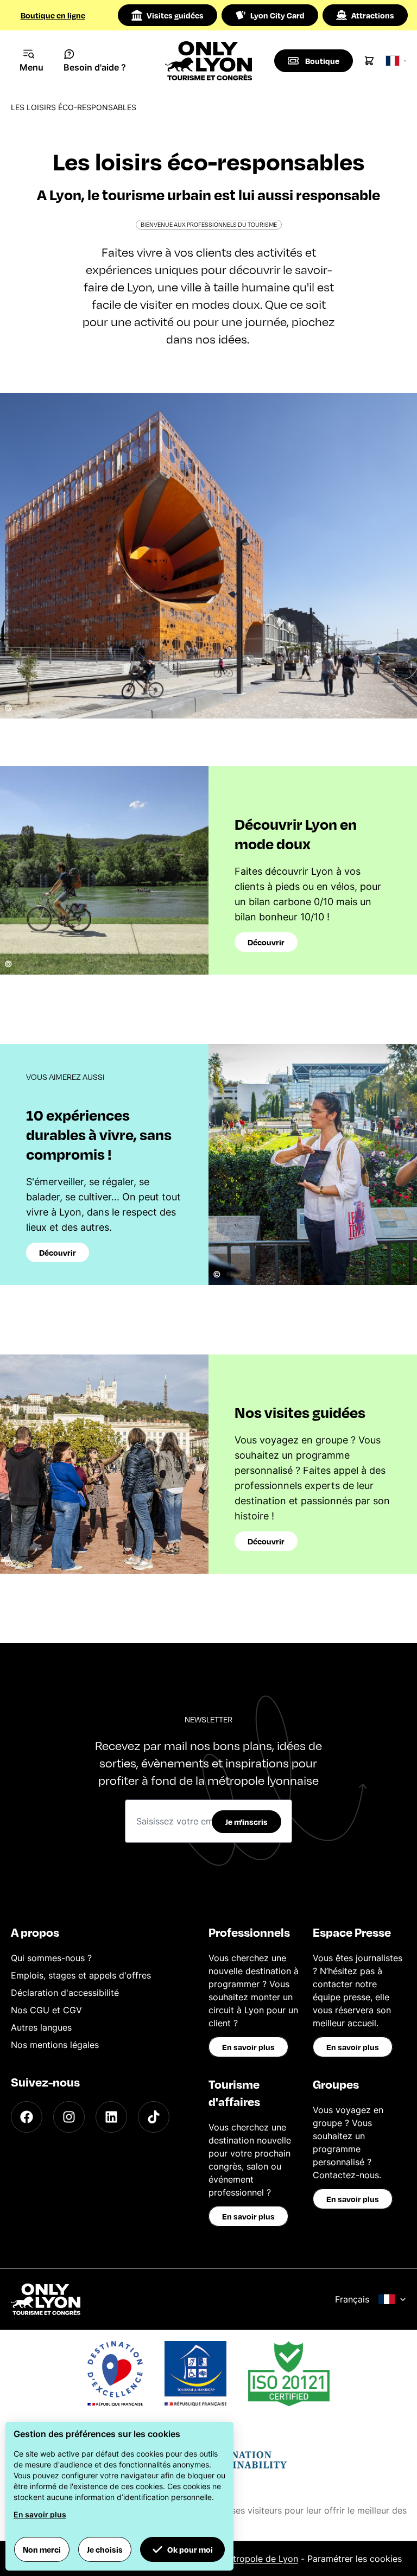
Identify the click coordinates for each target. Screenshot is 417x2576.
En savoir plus (248, 2047)
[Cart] (369, 61)
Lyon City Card (277, 15)
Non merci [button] (42, 2549)
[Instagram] (69, 2117)
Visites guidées (175, 15)
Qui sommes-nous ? (51, 1958)
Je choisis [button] (105, 2549)
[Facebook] (27, 2117)
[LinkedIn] (111, 2117)
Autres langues (41, 2027)
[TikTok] (154, 2117)
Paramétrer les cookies (355, 2559)
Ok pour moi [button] (190, 2549)
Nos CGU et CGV (46, 2010)
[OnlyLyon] (46, 2299)
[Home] (209, 61)
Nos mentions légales (55, 2045)
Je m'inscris (247, 1822)
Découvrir (266, 942)
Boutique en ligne (53, 15)
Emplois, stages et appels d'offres (81, 1975)
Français (352, 2299)
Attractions (373, 15)
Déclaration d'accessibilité (65, 1993)
